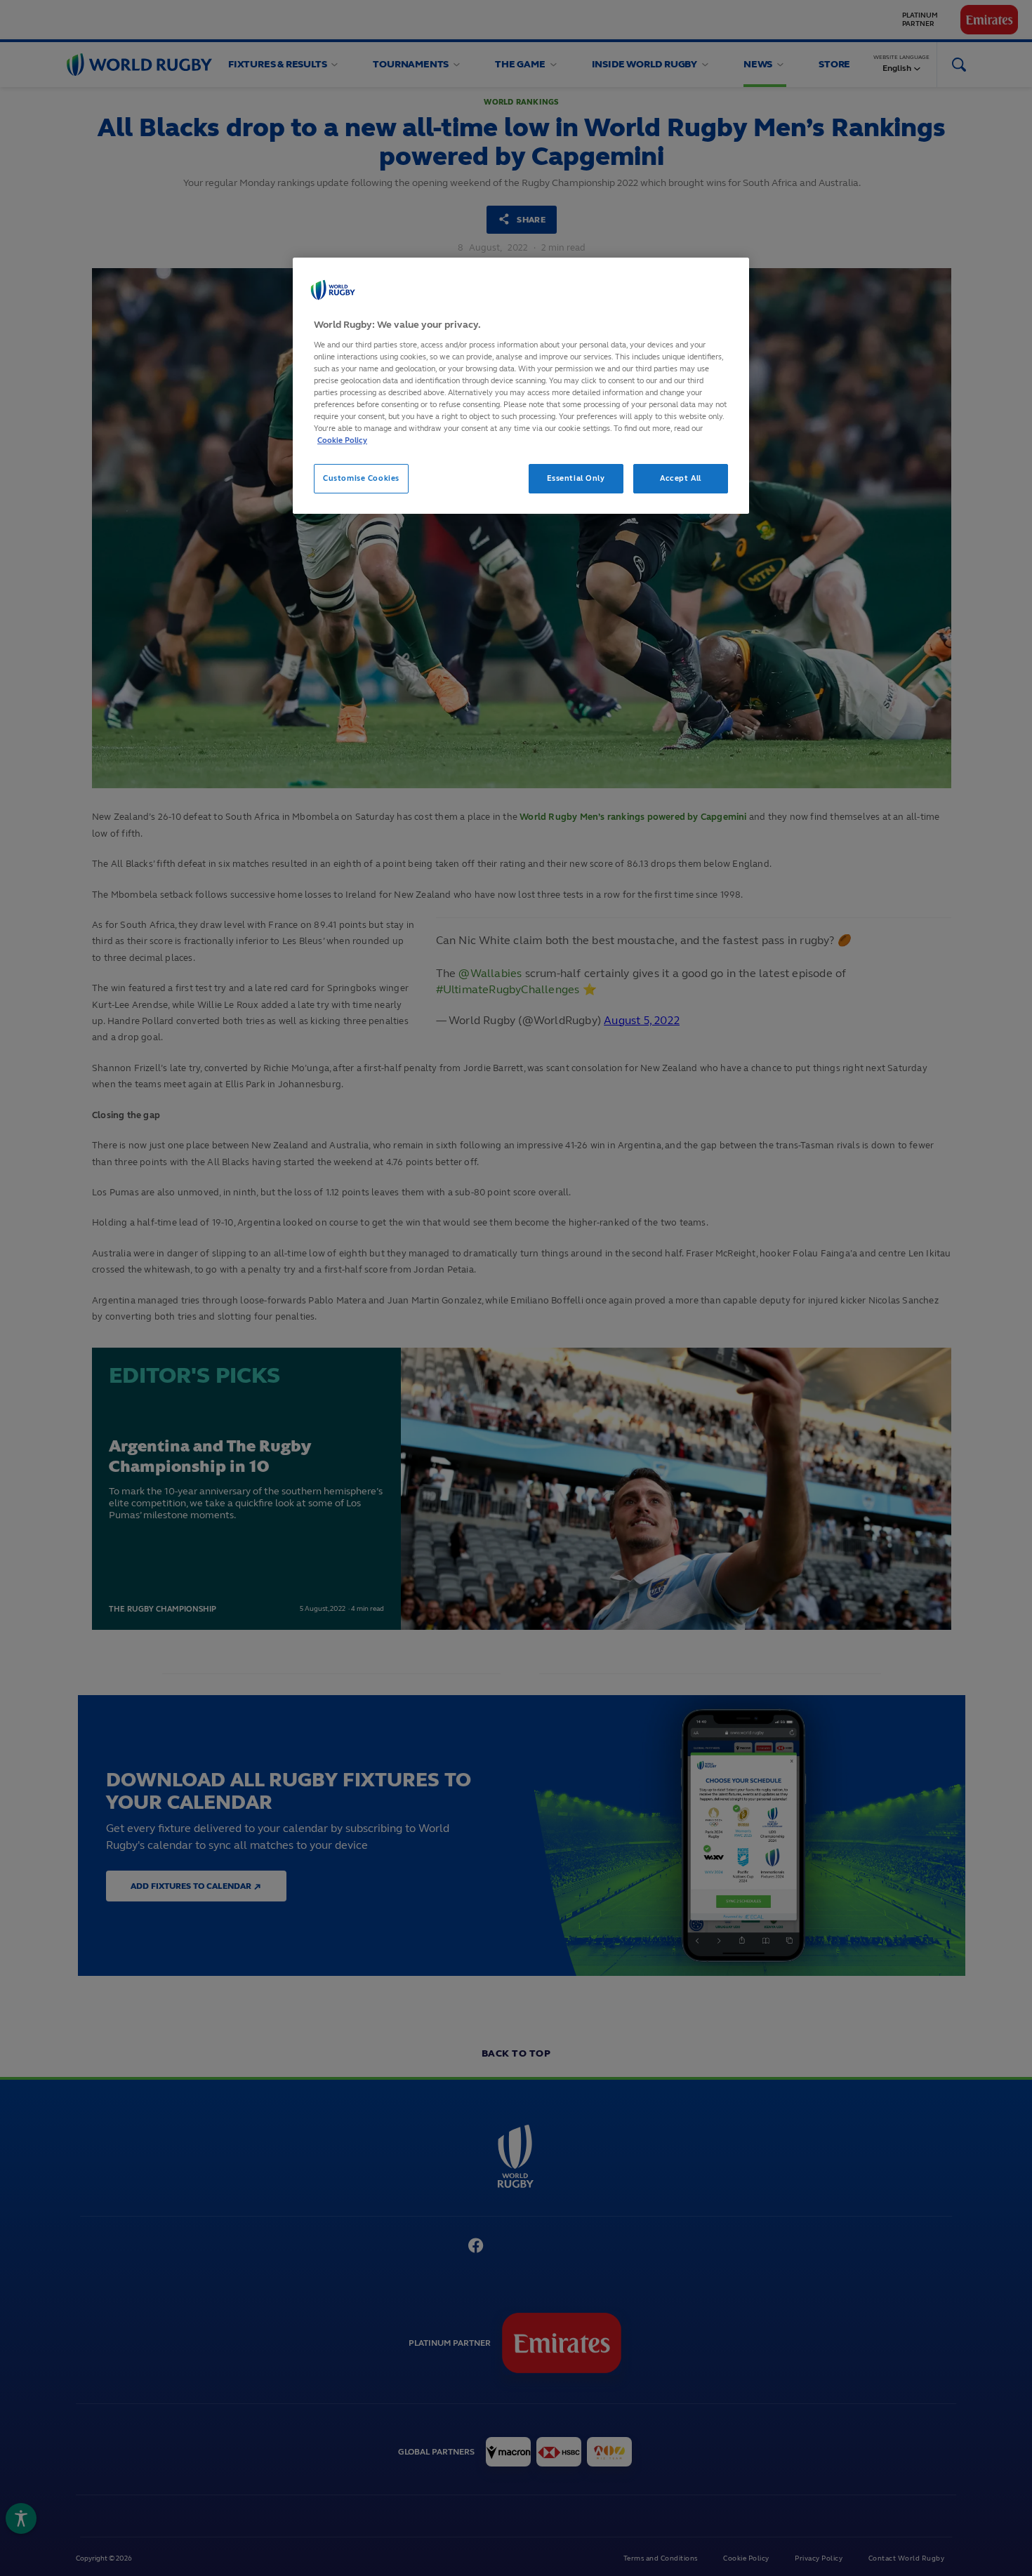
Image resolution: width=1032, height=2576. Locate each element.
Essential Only (576, 478)
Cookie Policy (342, 440)
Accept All (681, 478)
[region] (521, 386)
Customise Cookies (361, 478)
